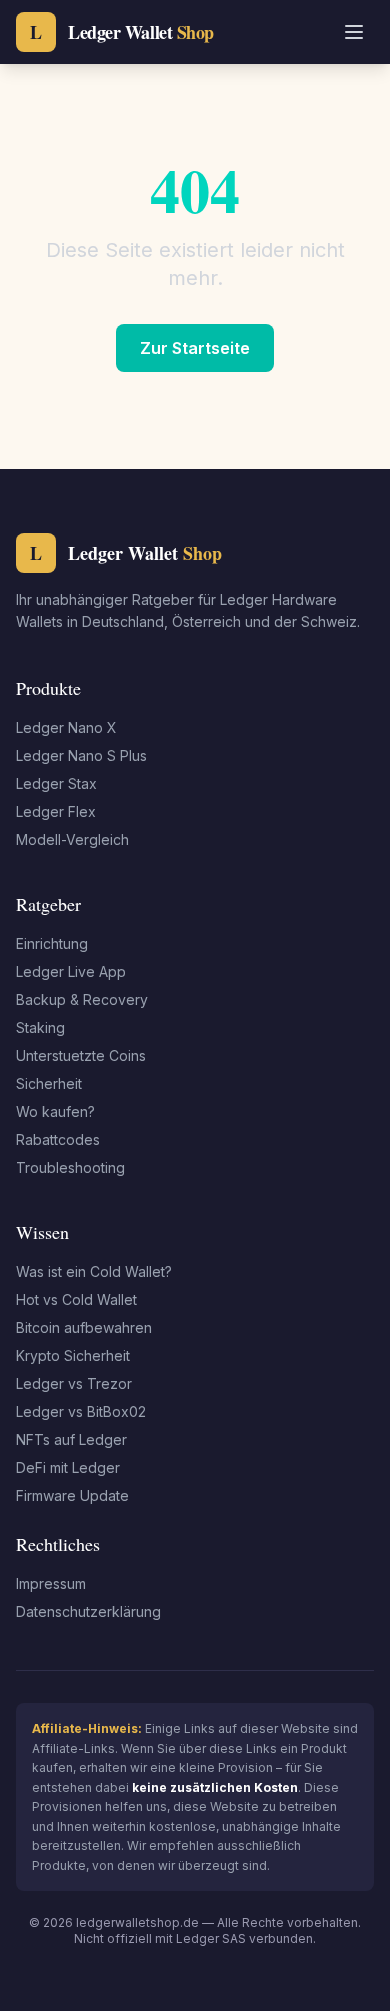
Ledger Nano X (66, 727)
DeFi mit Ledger (68, 1467)
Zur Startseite (195, 348)
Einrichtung (52, 943)
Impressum (51, 1583)
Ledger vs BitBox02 (81, 1411)
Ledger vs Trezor (74, 1383)
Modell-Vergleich (72, 839)
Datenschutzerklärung (88, 1611)
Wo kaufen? (55, 1111)
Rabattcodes (58, 1139)
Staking (40, 1027)
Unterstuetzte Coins (81, 1055)
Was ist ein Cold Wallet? (94, 1271)
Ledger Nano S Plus (81, 755)
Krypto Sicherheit (73, 1355)
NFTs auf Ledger (71, 1439)
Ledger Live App (71, 971)
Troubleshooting (70, 1167)
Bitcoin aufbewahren (84, 1327)
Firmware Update (72, 1495)
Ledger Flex (56, 811)
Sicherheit (49, 1083)
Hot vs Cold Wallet (76, 1299)
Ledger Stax (56, 783)
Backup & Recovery (82, 999)
